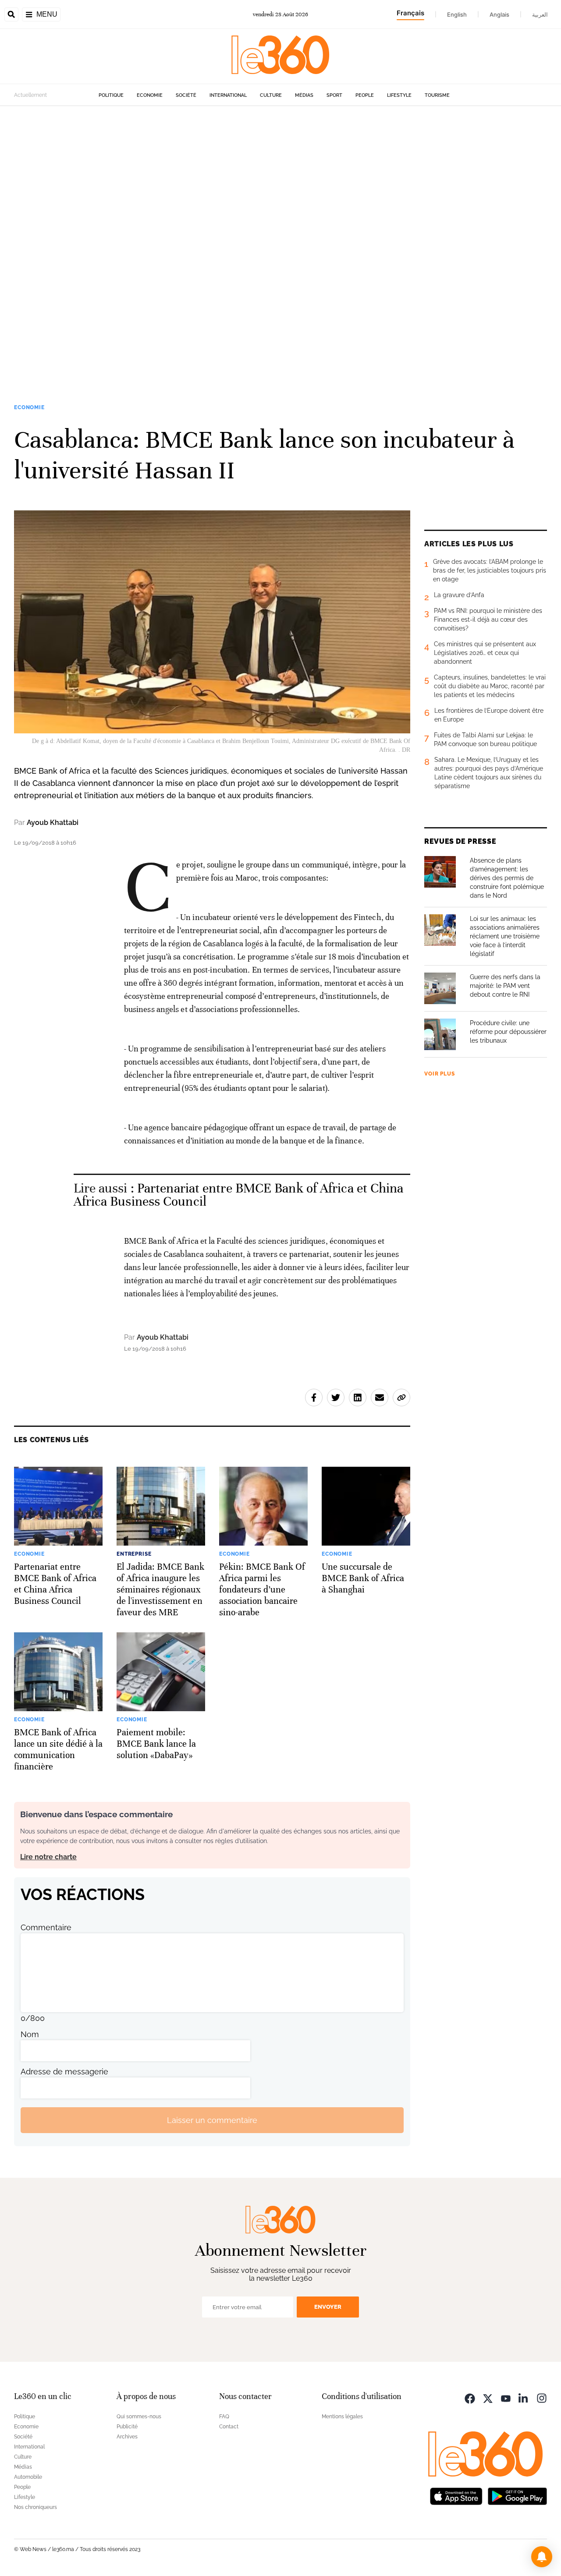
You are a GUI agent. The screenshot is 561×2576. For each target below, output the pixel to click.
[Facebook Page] (470, 2397)
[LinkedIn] (524, 2397)
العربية (540, 14)
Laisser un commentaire (212, 2120)
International (228, 95)
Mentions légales (342, 2417)
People (365, 95)
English (457, 14)
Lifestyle (399, 95)
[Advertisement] (263, 237)
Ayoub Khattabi (53, 823)
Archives (127, 2437)
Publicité (127, 2427)
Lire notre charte (48, 1857)
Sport (334, 95)
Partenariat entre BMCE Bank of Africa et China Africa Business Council (239, 1195)
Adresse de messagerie (64, 2072)
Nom (30, 2034)
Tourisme (437, 95)
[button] (542, 2557)
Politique (111, 95)
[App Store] (456, 2495)
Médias (304, 95)
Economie (150, 95)
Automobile (28, 2477)
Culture (271, 95)
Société (186, 95)
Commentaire (46, 1927)
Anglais (499, 14)
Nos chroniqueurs (36, 2507)
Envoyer (328, 2307)
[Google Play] (517, 2495)
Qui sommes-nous (139, 2417)
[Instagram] (542, 2397)
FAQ (224, 2417)
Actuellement (30, 95)
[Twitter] (488, 2397)
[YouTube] (506, 2397)
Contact (229, 2427)
